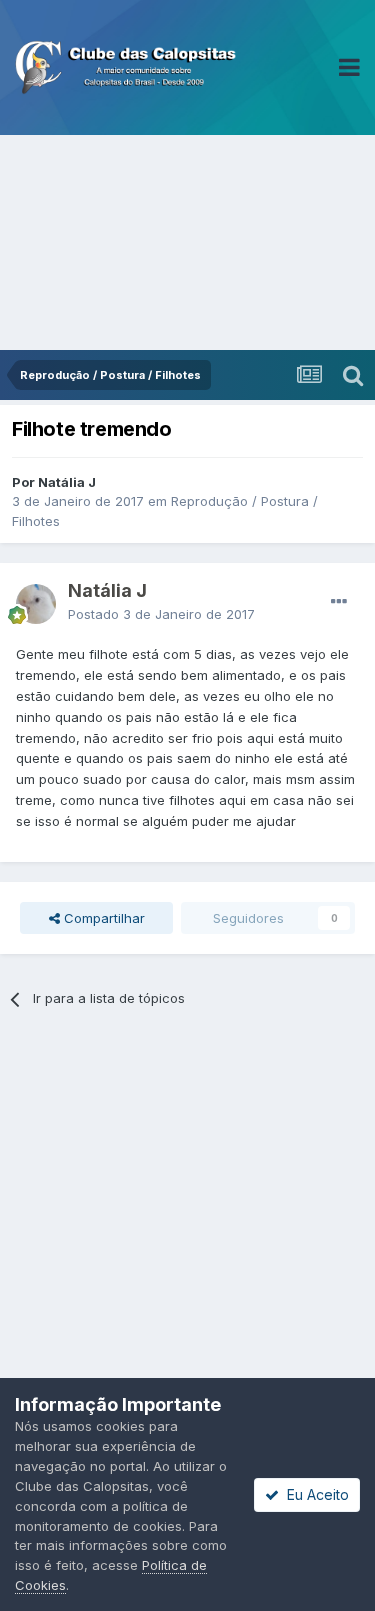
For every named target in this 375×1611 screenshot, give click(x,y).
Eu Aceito (314, 1494)
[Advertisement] (187, 242)
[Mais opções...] (339, 602)
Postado (161, 614)
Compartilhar (102, 918)
